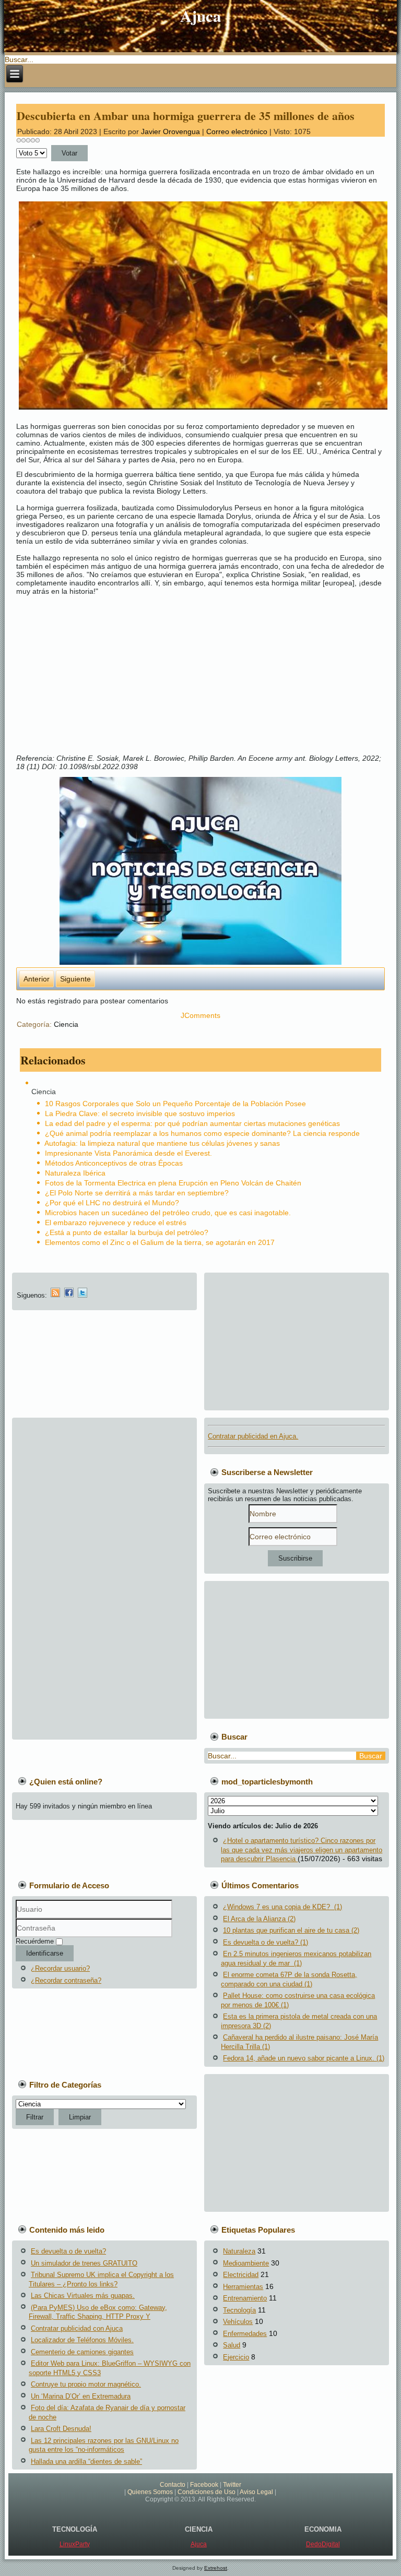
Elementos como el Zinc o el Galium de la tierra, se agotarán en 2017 (160, 1242)
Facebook (204, 2485)
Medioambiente (246, 2263)
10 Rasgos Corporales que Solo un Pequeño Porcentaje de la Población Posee (175, 1104)
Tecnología (239, 2310)
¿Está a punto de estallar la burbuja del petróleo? (127, 1232)
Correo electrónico (238, 131)
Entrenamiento (245, 2298)
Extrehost (216, 2568)
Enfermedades (245, 2334)
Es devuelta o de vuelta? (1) (266, 1942)
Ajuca (201, 16)
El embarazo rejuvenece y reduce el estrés (116, 1223)
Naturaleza (239, 2251)
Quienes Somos (150, 2492)
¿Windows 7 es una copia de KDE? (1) (282, 1907)
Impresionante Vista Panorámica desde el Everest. (128, 1153)
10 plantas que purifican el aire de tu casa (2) (291, 1930)
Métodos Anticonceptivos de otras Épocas (114, 1163)
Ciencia (66, 1024)
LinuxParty (75, 2544)
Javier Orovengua (170, 131)
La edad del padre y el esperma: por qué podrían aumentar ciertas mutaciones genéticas (192, 1123)
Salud (232, 2345)
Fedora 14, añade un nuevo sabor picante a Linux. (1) (304, 2058)
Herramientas (243, 2287)
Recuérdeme (35, 1941)
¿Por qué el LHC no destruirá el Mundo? (112, 1203)
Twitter (232, 2485)
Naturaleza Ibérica (75, 1173)
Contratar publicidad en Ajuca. (253, 1436)
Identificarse (45, 1953)
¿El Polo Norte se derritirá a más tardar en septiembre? (137, 1193)
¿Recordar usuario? (60, 1968)
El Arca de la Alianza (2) (259, 1919)
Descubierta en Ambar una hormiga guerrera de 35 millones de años (186, 116)
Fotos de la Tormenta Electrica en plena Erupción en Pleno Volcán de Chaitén (173, 1183)
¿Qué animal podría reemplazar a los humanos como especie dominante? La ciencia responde (202, 1133)
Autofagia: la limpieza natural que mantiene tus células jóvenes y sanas (162, 1143)
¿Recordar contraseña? (66, 1980)
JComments (200, 1015)
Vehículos (238, 2322)
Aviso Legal (256, 2492)
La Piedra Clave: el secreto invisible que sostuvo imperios (140, 1113)
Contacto (173, 2485)
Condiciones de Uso (207, 2492)
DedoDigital (323, 2544)
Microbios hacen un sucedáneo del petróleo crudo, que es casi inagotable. (168, 1213)
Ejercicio (236, 2357)
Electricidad (241, 2275)
